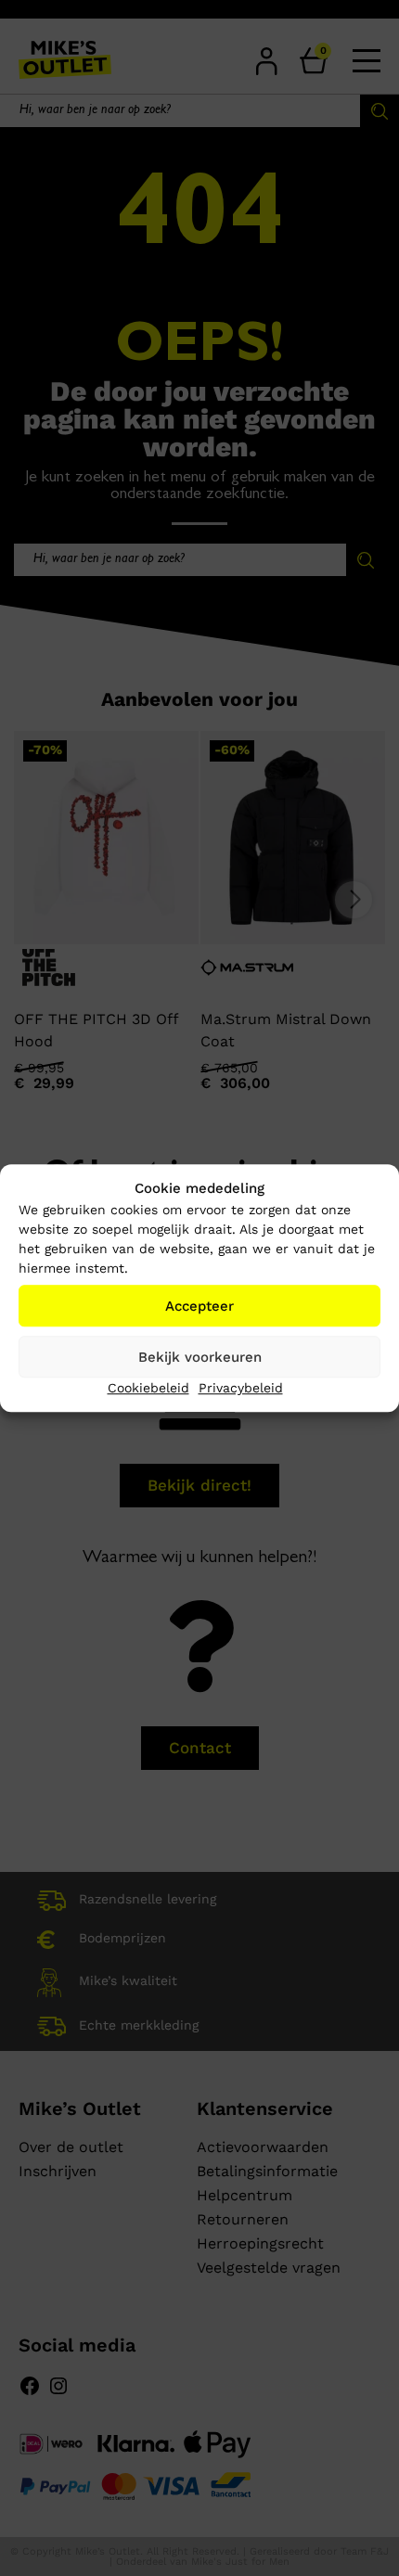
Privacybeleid (241, 1388)
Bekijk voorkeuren (200, 1357)
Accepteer (199, 1306)
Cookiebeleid (148, 1388)
